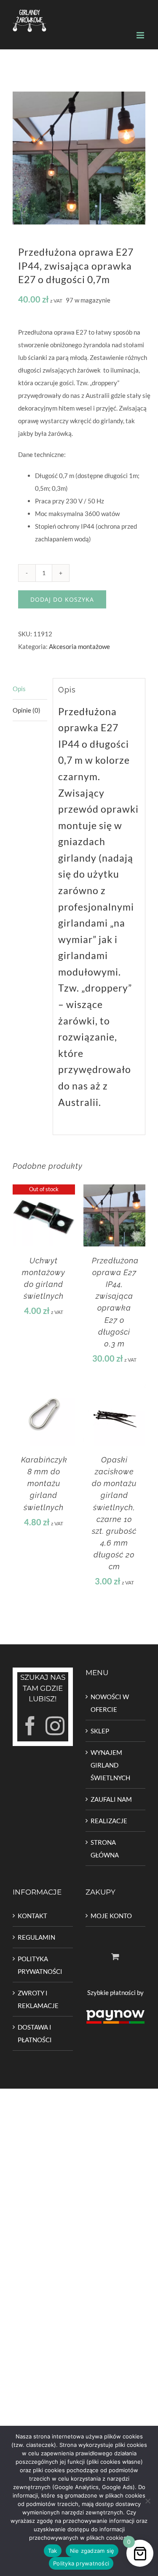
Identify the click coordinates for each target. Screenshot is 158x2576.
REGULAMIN (36, 1937)
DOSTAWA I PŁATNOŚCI (35, 2033)
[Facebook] (30, 1726)
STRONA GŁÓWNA (105, 1849)
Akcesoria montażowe (79, 646)
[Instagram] (55, 1726)
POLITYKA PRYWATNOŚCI (40, 1965)
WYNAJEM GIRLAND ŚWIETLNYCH (110, 1765)
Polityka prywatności (81, 2563)
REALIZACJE (109, 1821)
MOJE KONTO (111, 1916)
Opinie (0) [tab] (27, 710)
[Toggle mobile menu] (141, 35)
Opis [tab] (19, 689)
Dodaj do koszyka (62, 599)
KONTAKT (32, 1916)
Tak (53, 2551)
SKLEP (100, 1731)
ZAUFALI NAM (111, 1799)
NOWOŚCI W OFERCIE (110, 1703)
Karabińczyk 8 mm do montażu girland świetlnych (44, 1483)
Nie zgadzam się (92, 2551)
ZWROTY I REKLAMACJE (38, 1999)
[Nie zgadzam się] (147, 2501)
